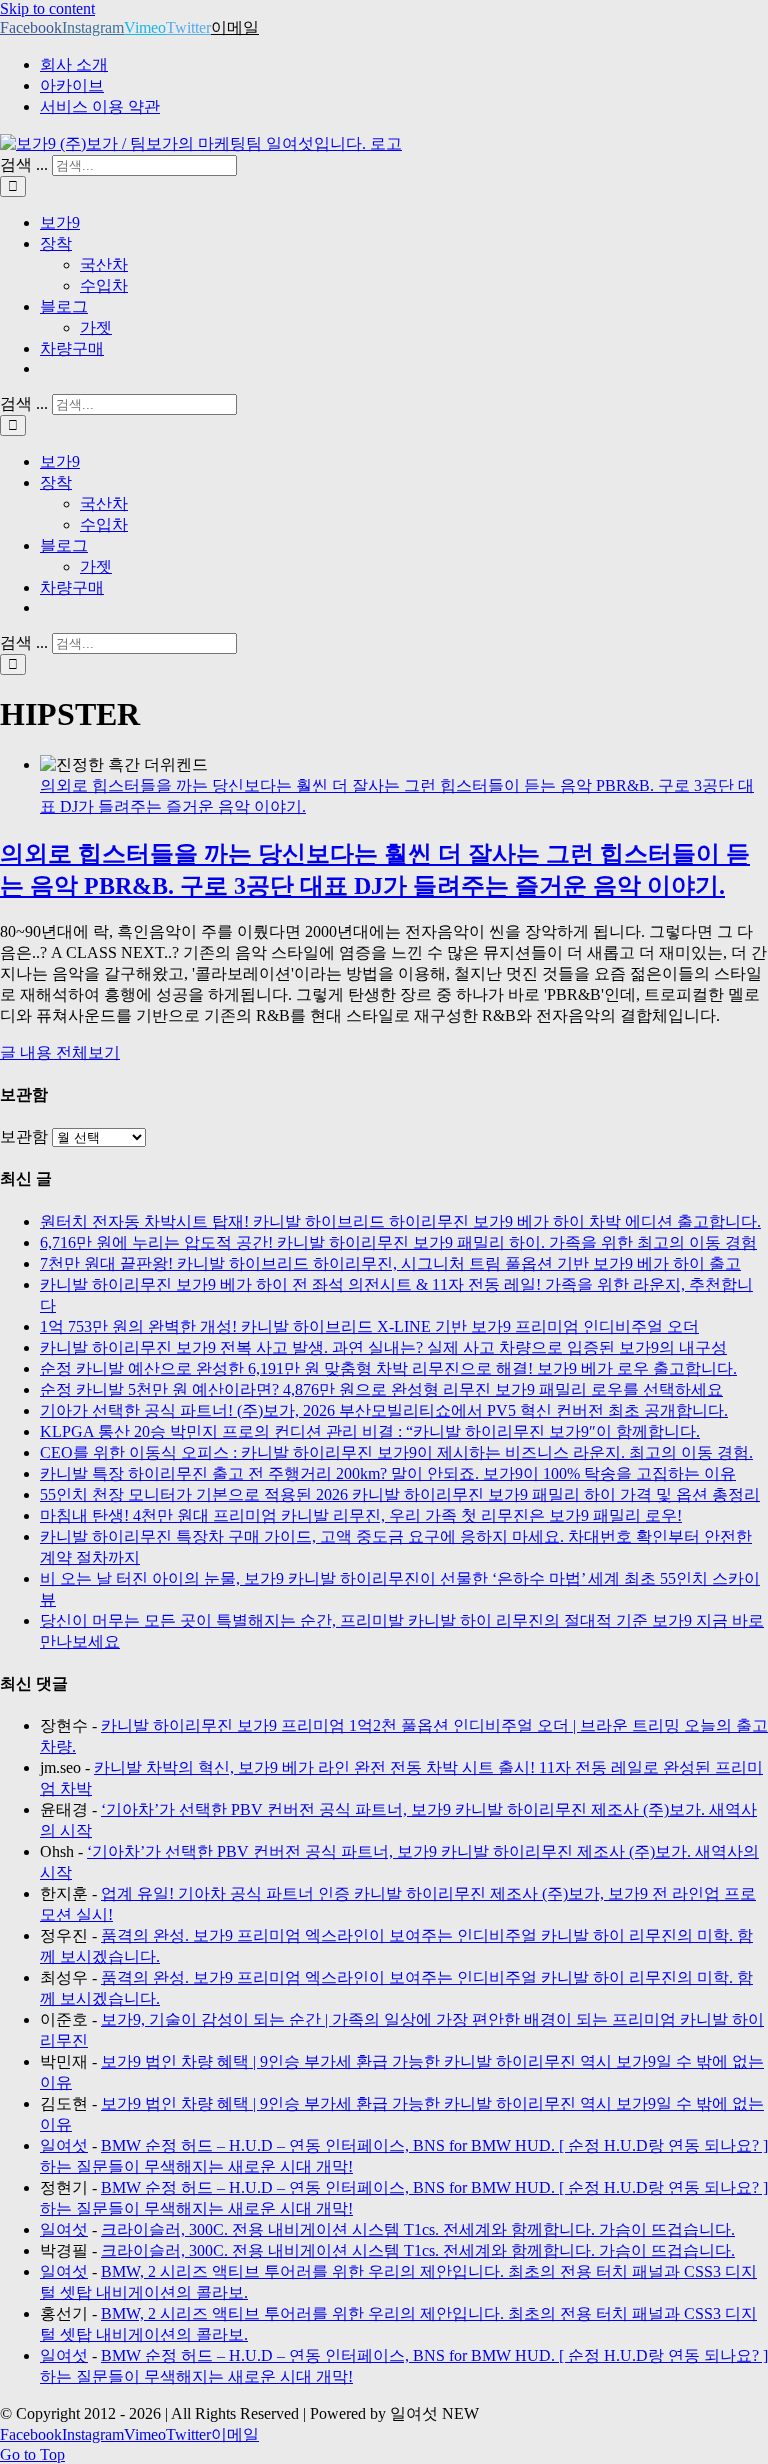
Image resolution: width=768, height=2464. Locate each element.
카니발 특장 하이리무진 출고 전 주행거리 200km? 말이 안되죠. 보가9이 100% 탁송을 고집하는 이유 (388, 1473)
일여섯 (64, 2145)
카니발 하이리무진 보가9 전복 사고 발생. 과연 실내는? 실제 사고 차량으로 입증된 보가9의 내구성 (383, 1347)
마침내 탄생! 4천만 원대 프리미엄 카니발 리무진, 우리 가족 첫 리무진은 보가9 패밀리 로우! (361, 1515)
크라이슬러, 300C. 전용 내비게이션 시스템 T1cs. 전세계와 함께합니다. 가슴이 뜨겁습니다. (418, 2229)
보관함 (24, 1136)
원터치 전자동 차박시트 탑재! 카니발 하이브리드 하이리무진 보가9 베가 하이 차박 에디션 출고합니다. (400, 1221)
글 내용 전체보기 (60, 1052)
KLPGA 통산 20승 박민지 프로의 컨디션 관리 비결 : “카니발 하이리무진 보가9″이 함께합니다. (370, 1431)
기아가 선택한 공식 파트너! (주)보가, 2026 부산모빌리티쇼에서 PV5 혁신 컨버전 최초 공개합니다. (384, 1410)
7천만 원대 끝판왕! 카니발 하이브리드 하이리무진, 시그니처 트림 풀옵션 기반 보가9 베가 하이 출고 (390, 1263)
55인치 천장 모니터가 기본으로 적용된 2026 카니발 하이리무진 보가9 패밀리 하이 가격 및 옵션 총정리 (400, 1494)
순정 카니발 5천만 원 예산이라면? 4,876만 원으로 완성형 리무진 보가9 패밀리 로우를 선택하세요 (381, 1389)
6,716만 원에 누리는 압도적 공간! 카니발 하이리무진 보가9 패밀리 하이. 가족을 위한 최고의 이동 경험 (398, 1242)
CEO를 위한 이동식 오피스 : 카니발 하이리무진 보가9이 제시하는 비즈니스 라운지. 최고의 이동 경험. (396, 1452)
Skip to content (47, 8)
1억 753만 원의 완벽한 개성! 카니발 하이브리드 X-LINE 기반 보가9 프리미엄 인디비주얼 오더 (369, 1326)
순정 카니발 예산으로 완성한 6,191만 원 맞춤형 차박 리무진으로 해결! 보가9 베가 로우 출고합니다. (388, 1368)
